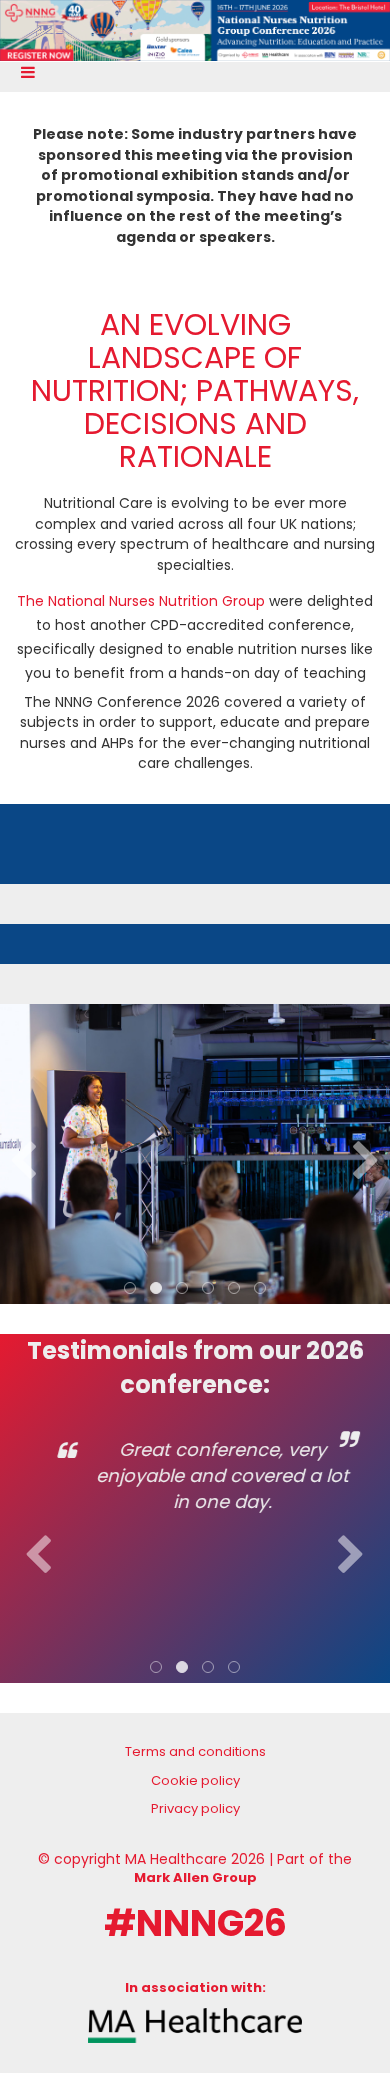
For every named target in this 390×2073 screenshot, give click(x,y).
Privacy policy (195, 1808)
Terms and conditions (195, 1751)
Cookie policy (195, 1780)
